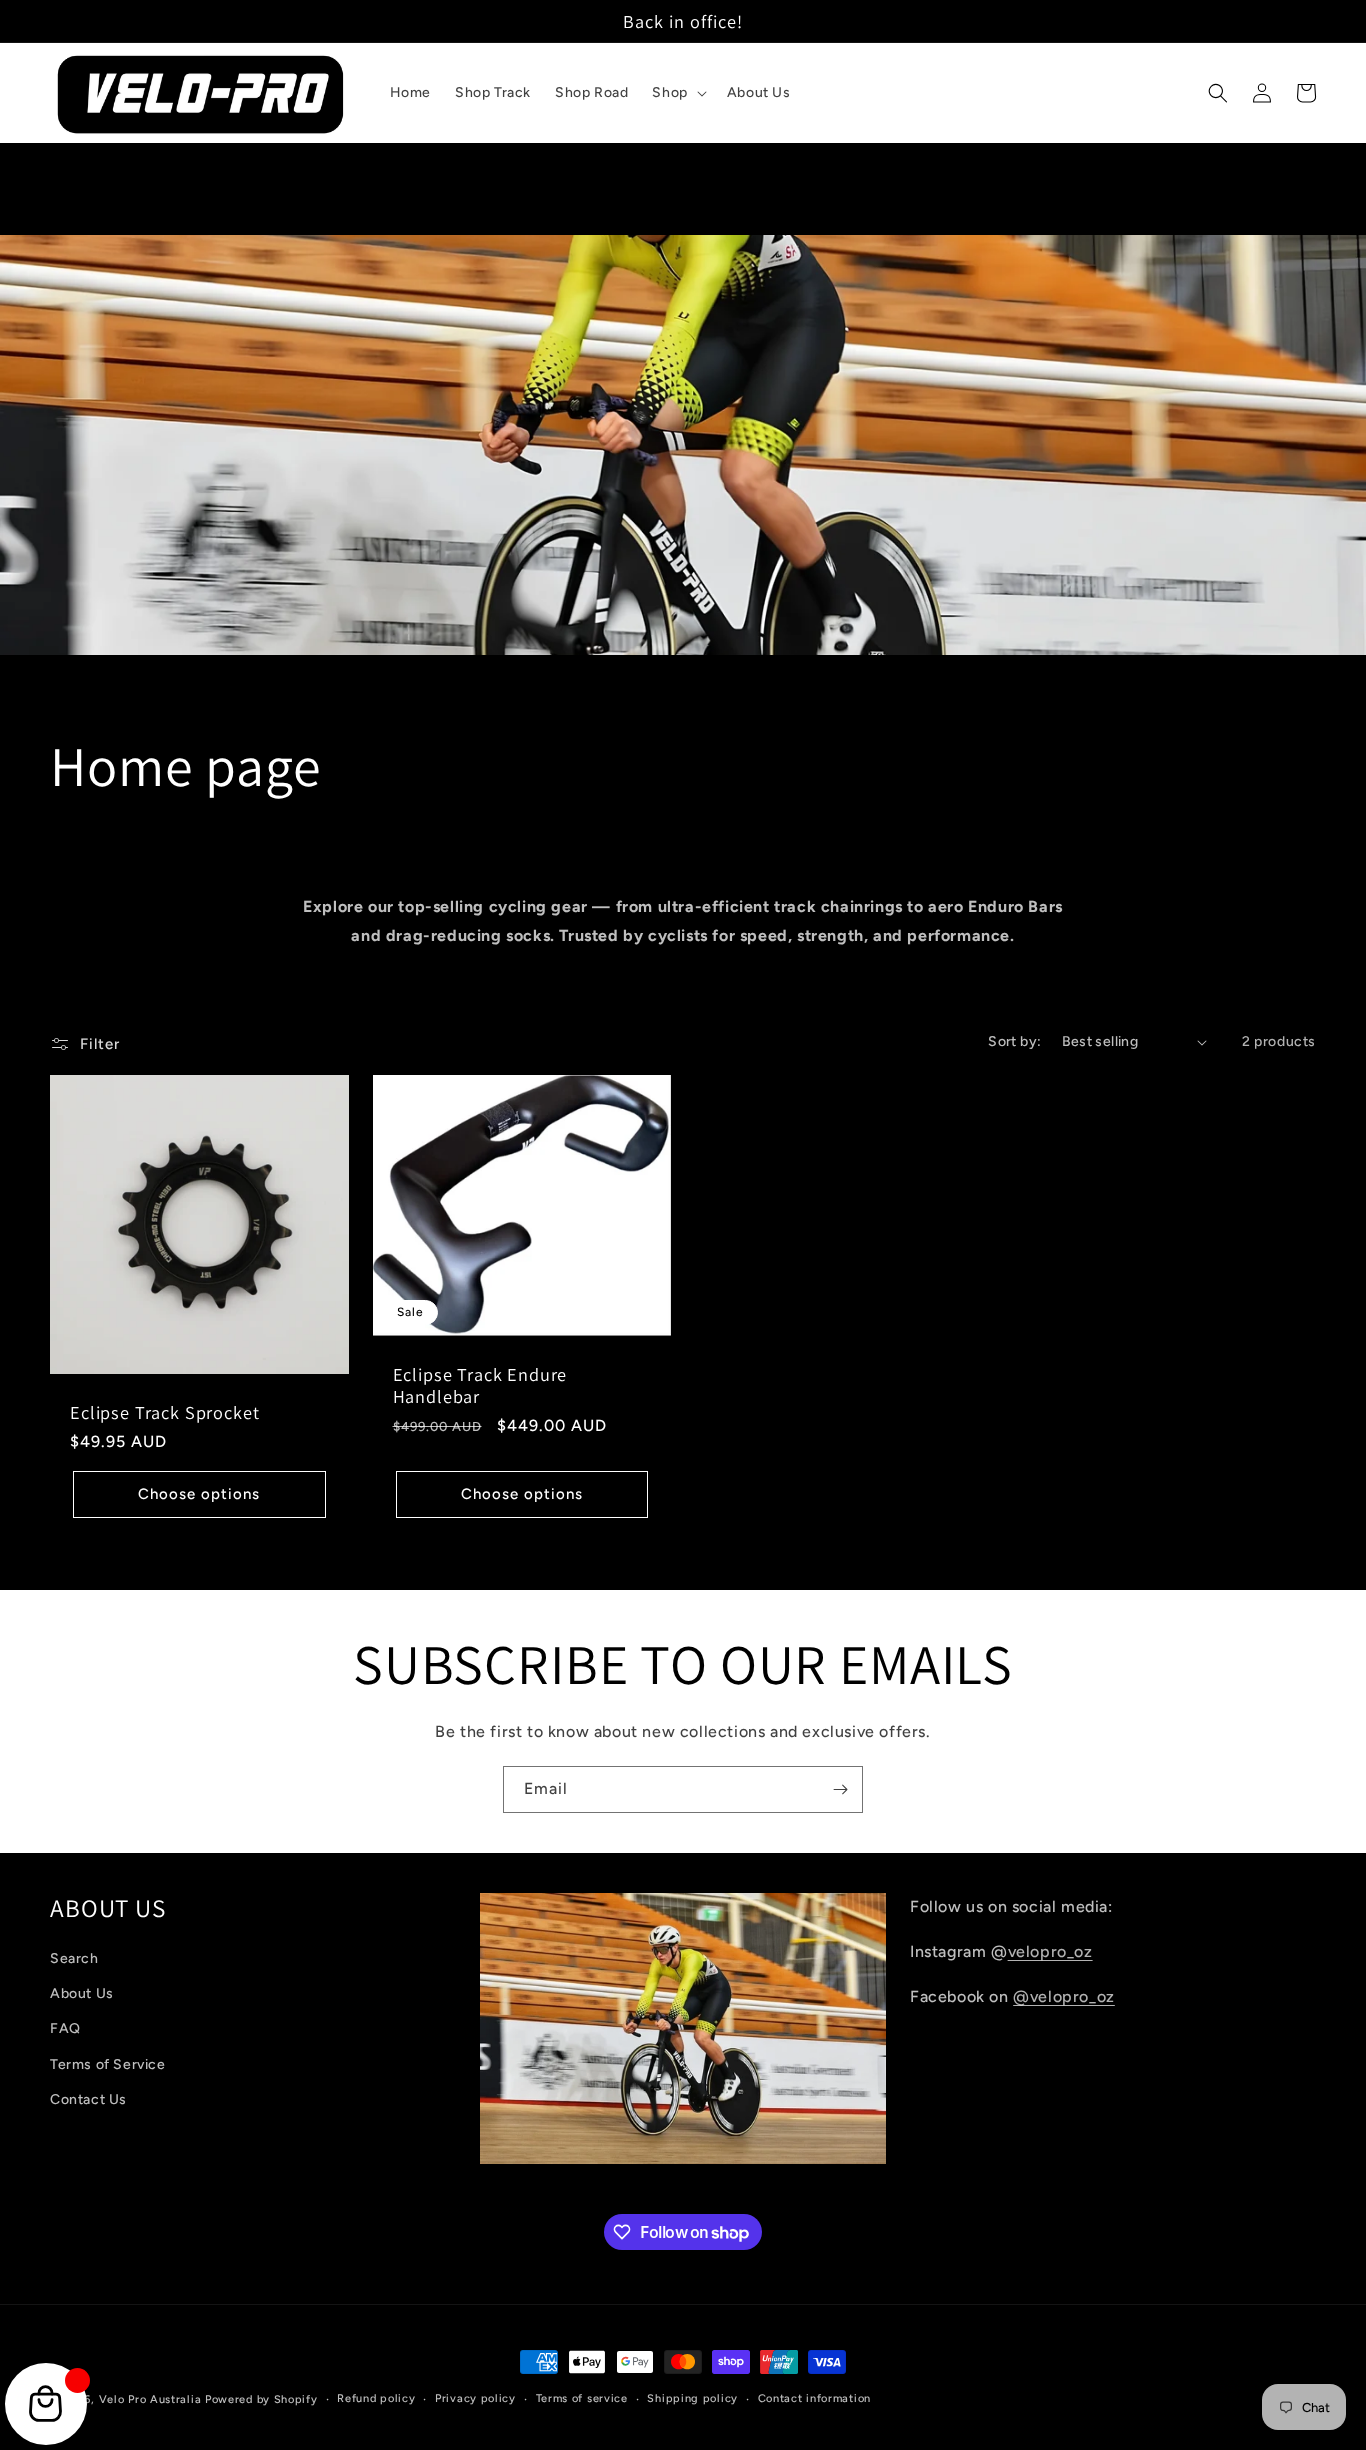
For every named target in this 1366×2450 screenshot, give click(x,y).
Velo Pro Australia (150, 2399)
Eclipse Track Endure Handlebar (480, 1385)
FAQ (65, 2028)
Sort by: (1014, 1041)
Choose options (199, 1494)
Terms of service (582, 2398)
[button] (677, 93)
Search (74, 1958)
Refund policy (376, 2398)
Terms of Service (108, 2064)
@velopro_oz (1064, 1996)
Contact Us (88, 2099)
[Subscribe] (840, 1789)
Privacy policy (475, 2398)
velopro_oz (1050, 1951)
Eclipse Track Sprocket (164, 1412)
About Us (82, 1993)
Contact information (814, 2398)
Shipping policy (692, 2398)
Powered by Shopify (261, 2399)
